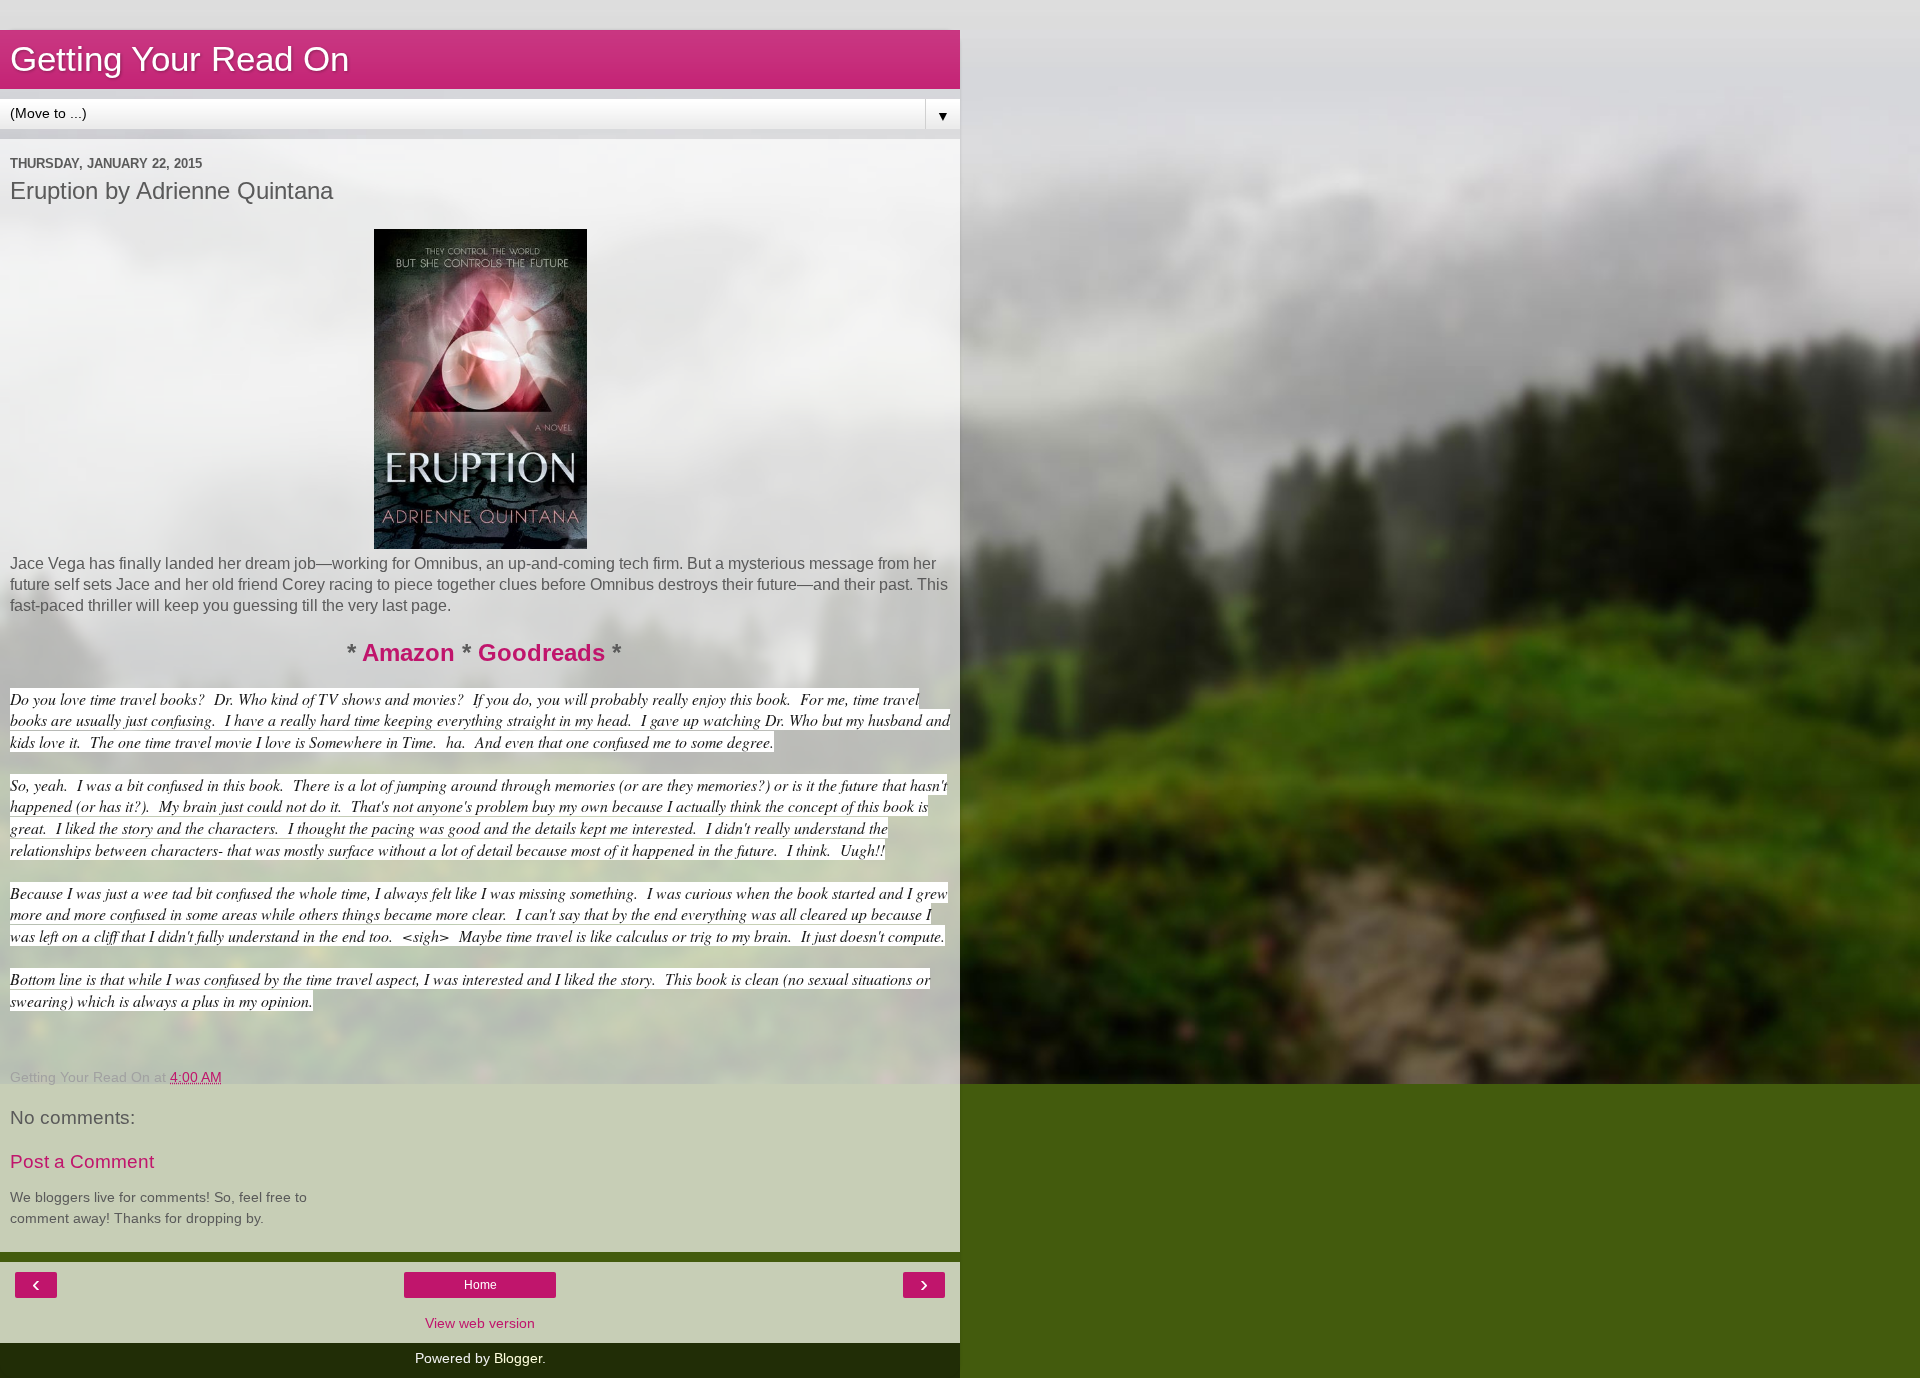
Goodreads (541, 652)
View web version (480, 1323)
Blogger (518, 1358)
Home (480, 1285)
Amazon (408, 652)
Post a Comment (82, 1161)
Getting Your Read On (179, 59)
